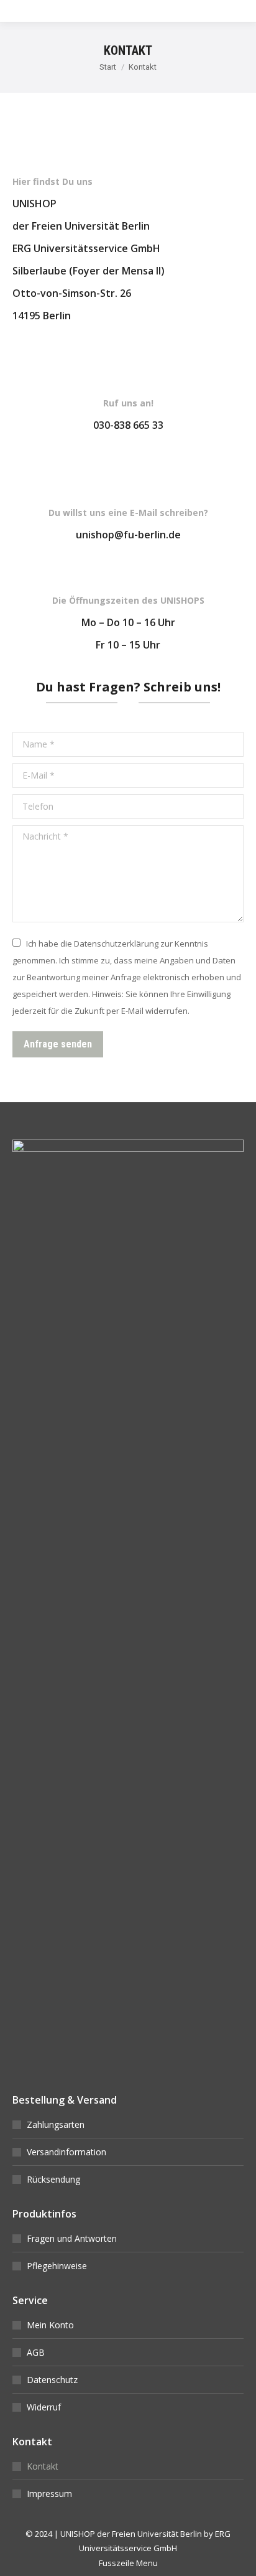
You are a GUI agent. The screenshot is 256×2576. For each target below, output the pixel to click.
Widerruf (44, 2407)
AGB (36, 2352)
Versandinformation (66, 2152)
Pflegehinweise (57, 2266)
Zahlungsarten (56, 2124)
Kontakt (43, 2466)
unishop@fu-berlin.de (128, 535)
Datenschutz (52, 2380)
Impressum (49, 2494)
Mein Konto (50, 2325)
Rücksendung (53, 2179)
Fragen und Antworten (72, 2238)
